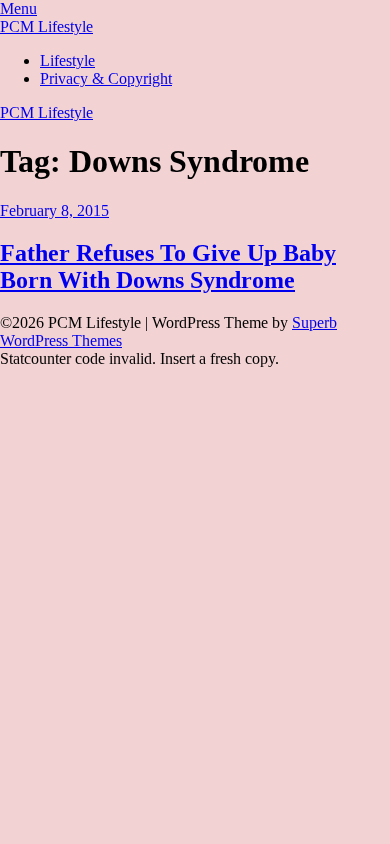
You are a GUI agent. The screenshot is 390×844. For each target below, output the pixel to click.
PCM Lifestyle (46, 26)
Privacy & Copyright (106, 78)
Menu (18, 8)
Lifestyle (67, 60)
